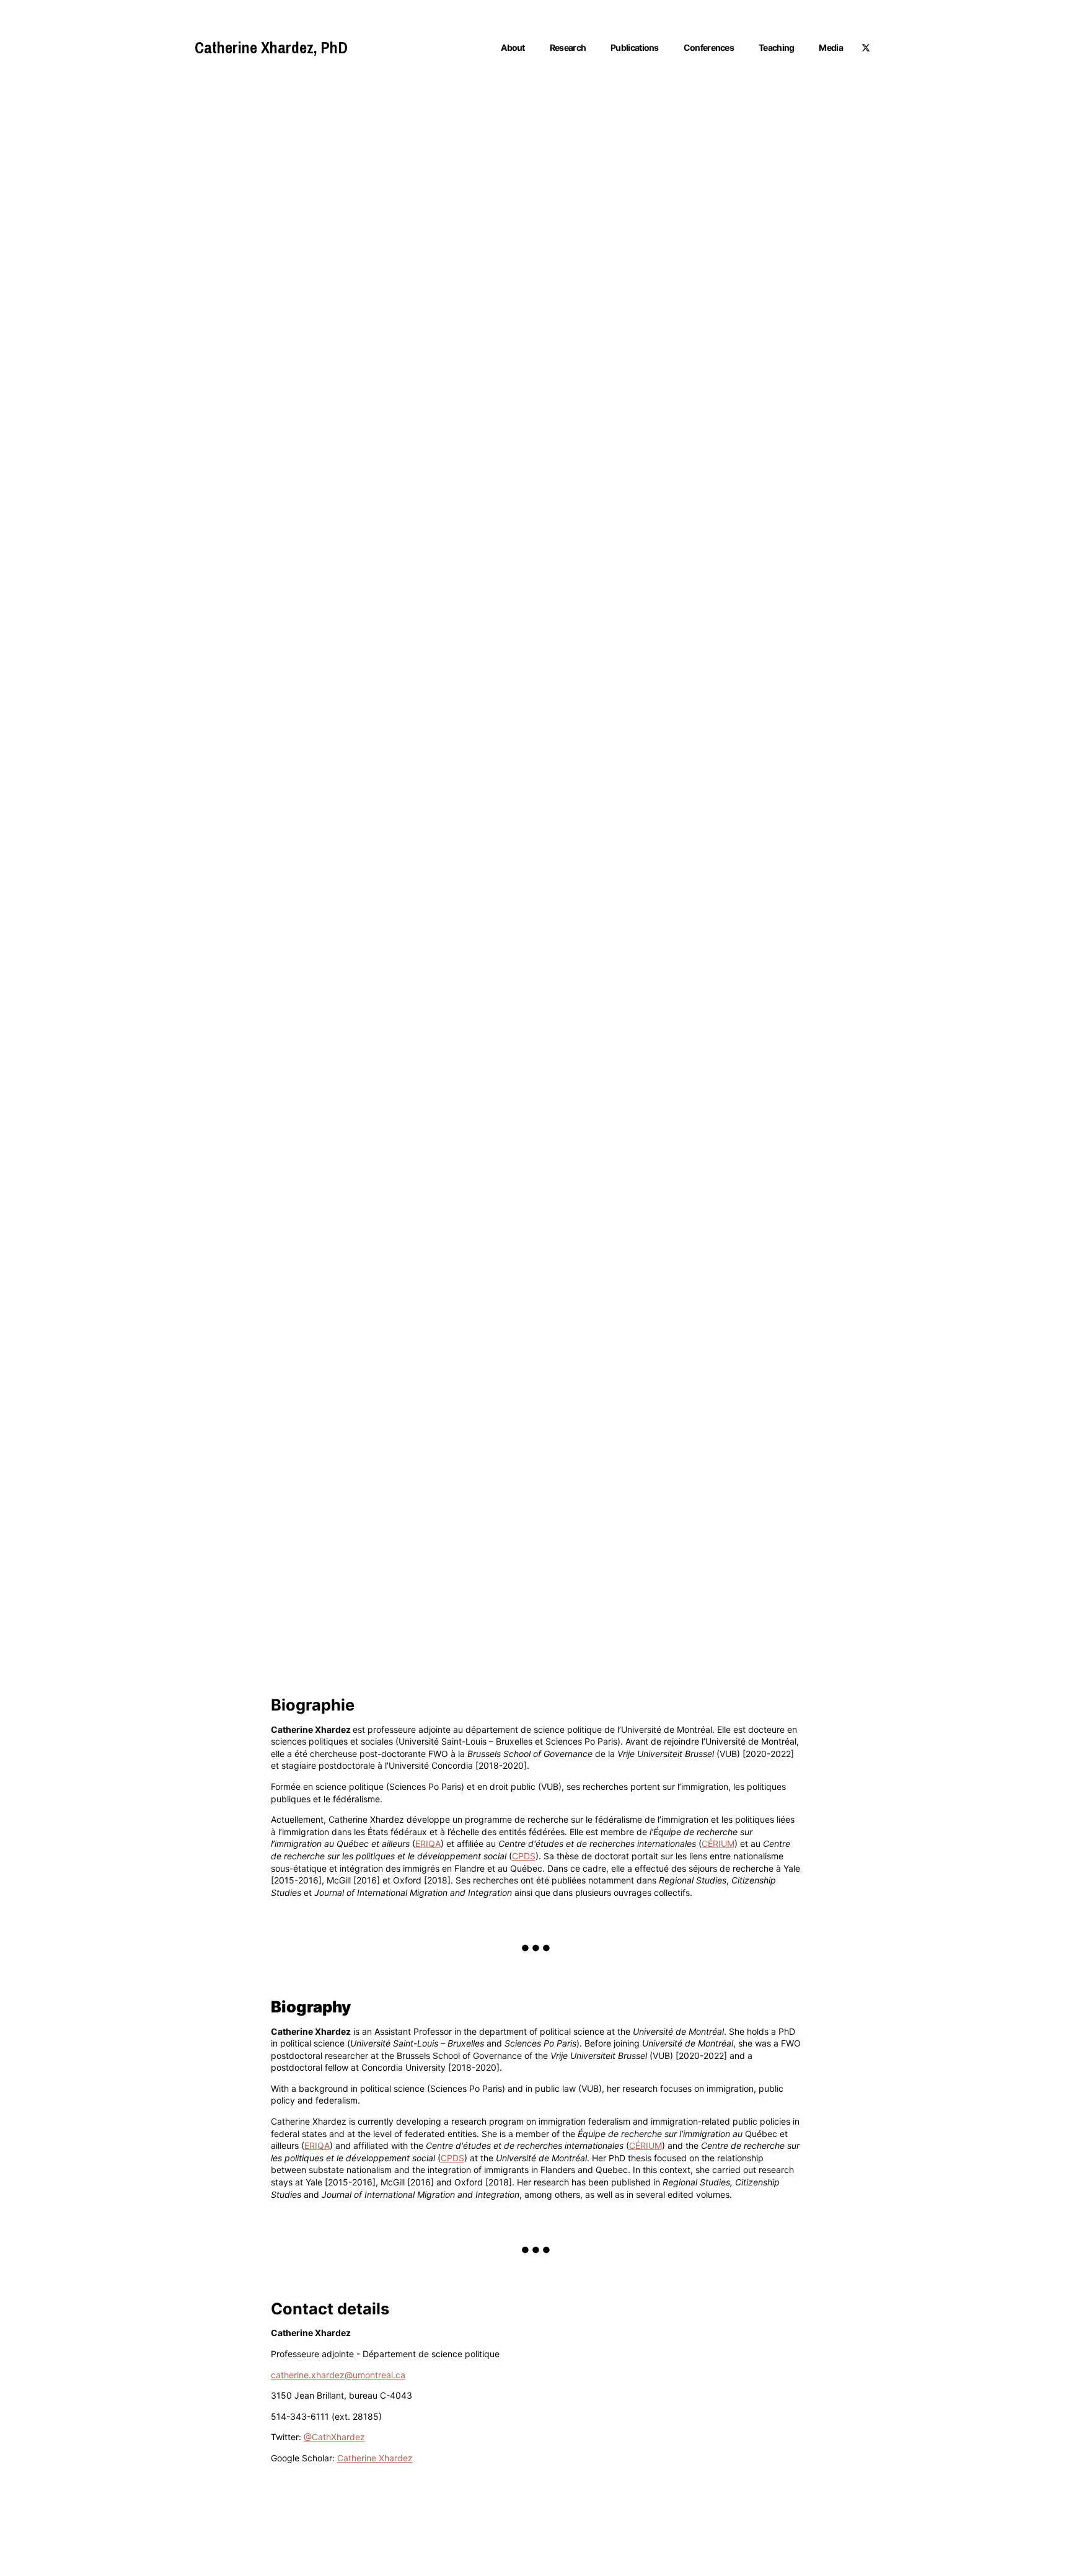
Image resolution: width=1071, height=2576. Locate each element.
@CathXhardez (334, 2437)
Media (831, 47)
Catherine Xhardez (375, 2458)
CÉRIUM (718, 1843)
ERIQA (428, 1843)
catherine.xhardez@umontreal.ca (338, 2375)
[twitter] (866, 48)
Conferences (709, 47)
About (513, 47)
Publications (635, 47)
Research (568, 47)
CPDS (524, 1856)
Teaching (776, 47)
